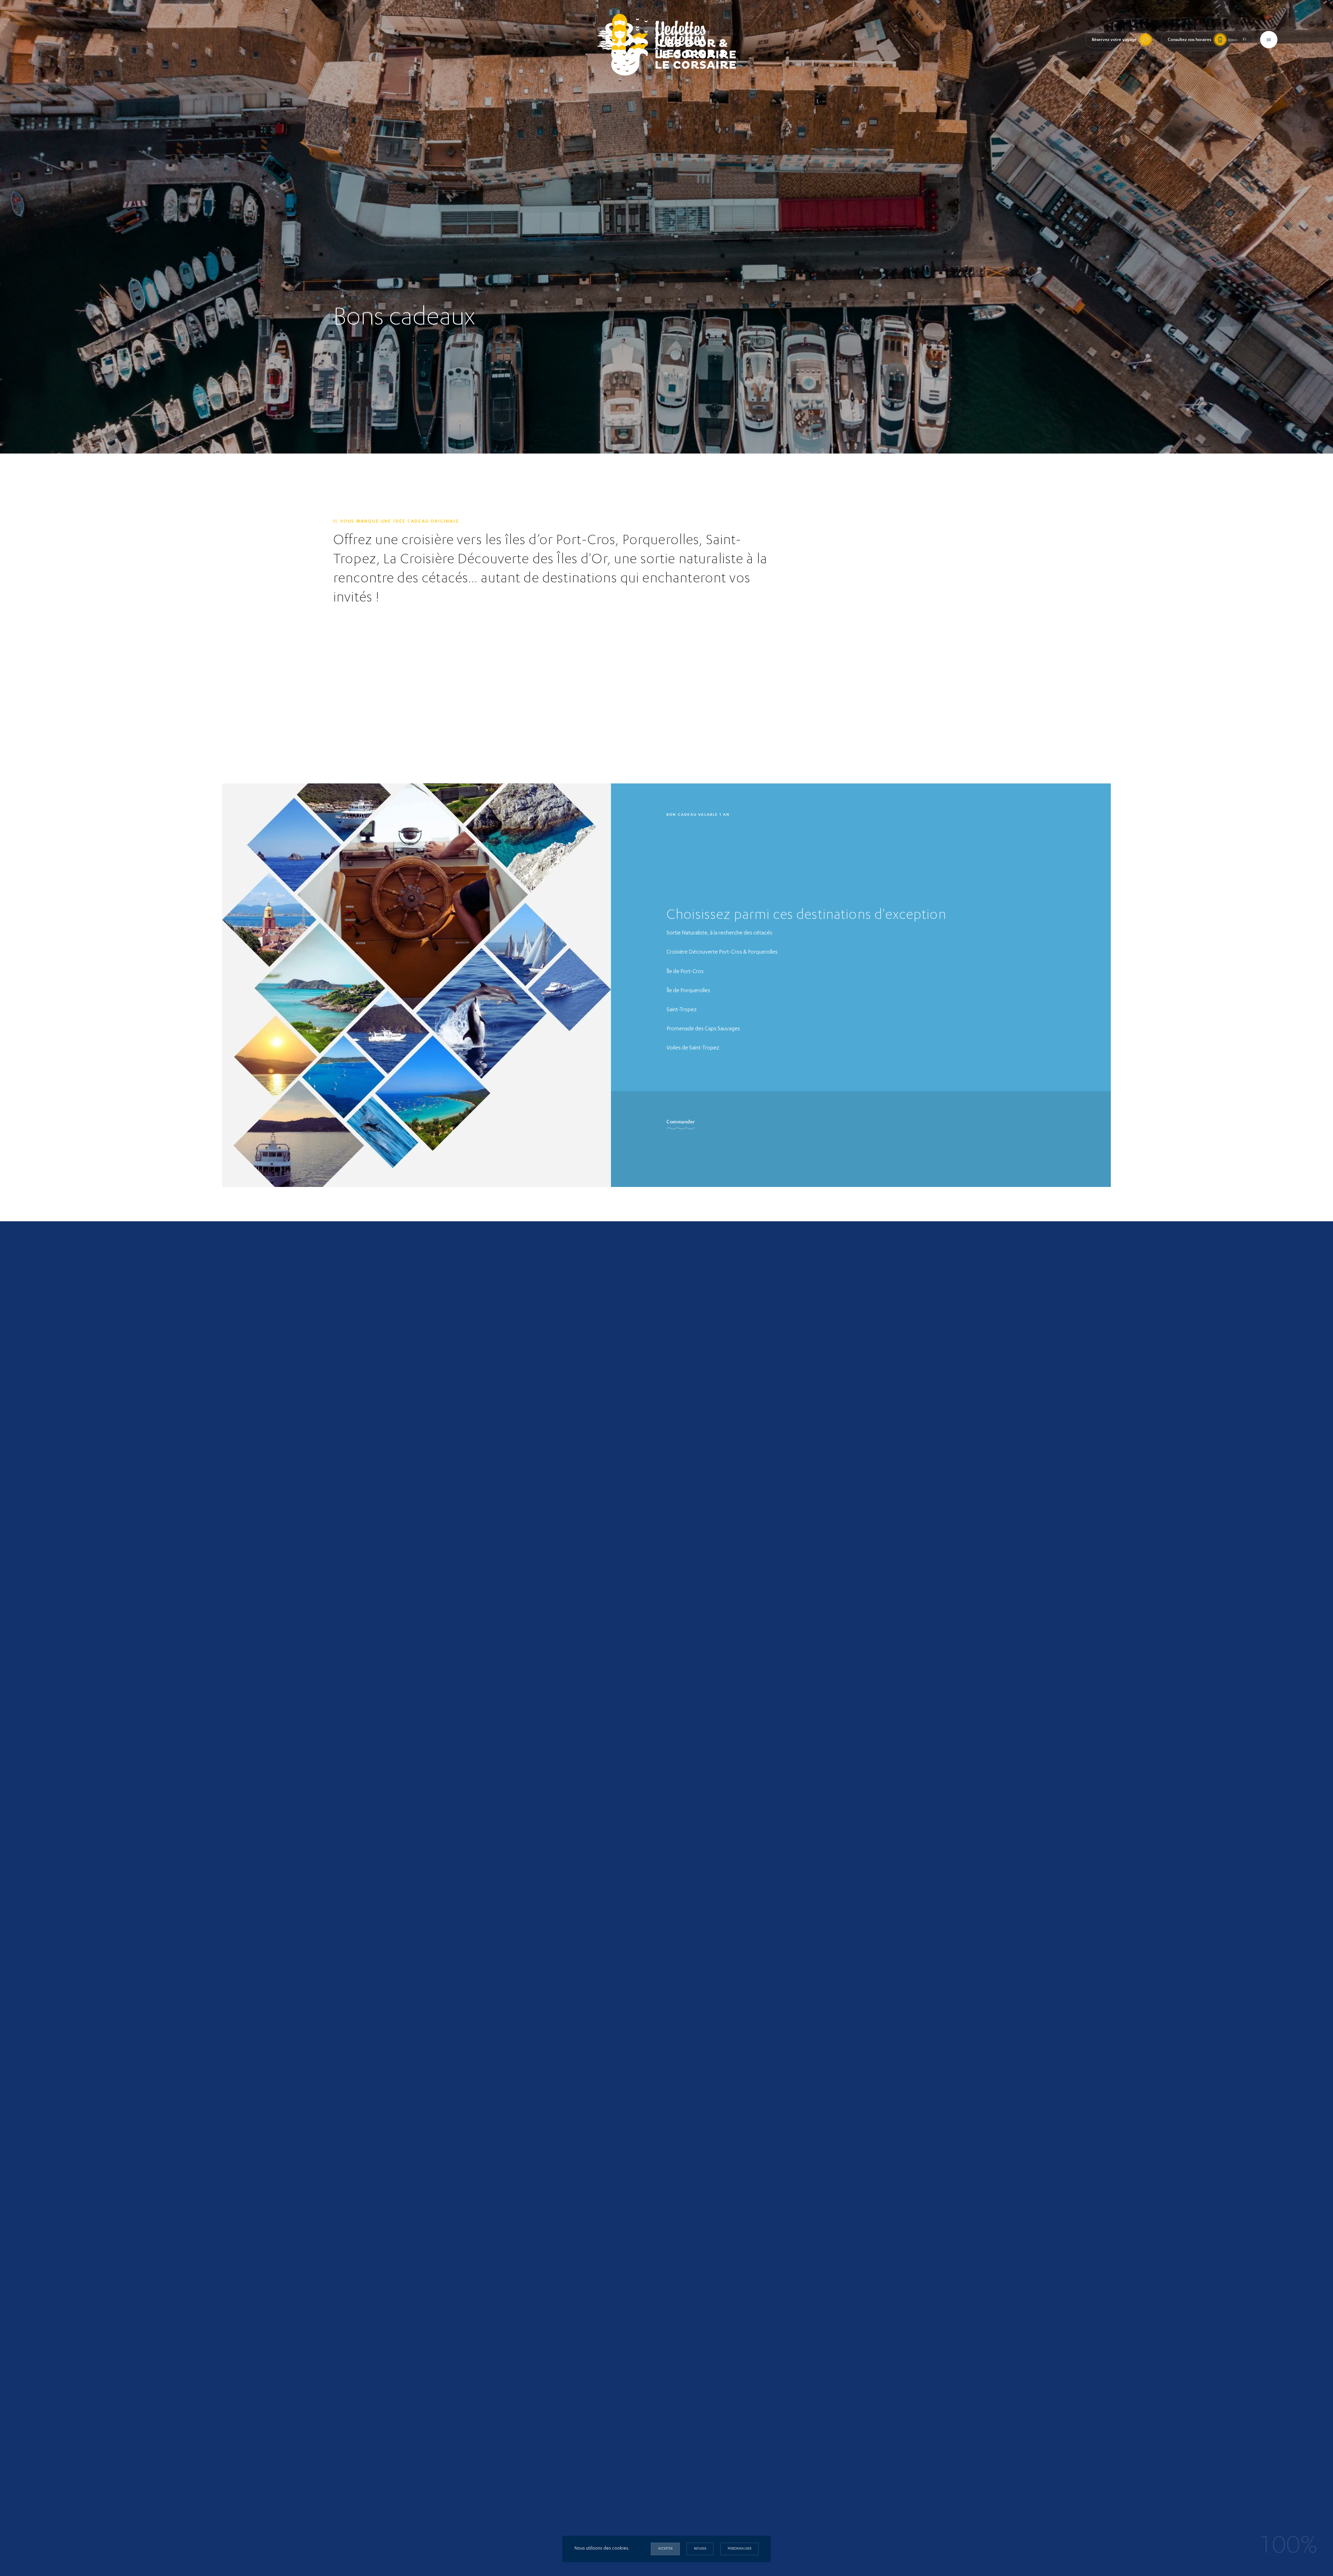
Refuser (700, 2549)
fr (1245, 40)
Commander (681, 1122)
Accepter (665, 2549)
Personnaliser (739, 2549)
